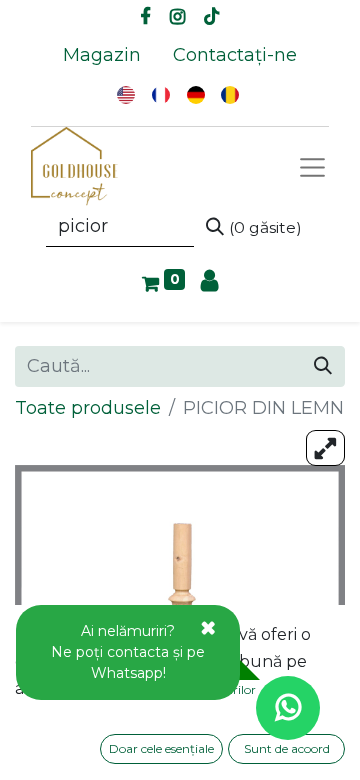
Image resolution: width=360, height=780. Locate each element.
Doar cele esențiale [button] (161, 748)
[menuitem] (102, 55)
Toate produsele (88, 408)
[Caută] (323, 366)
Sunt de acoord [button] (287, 748)
